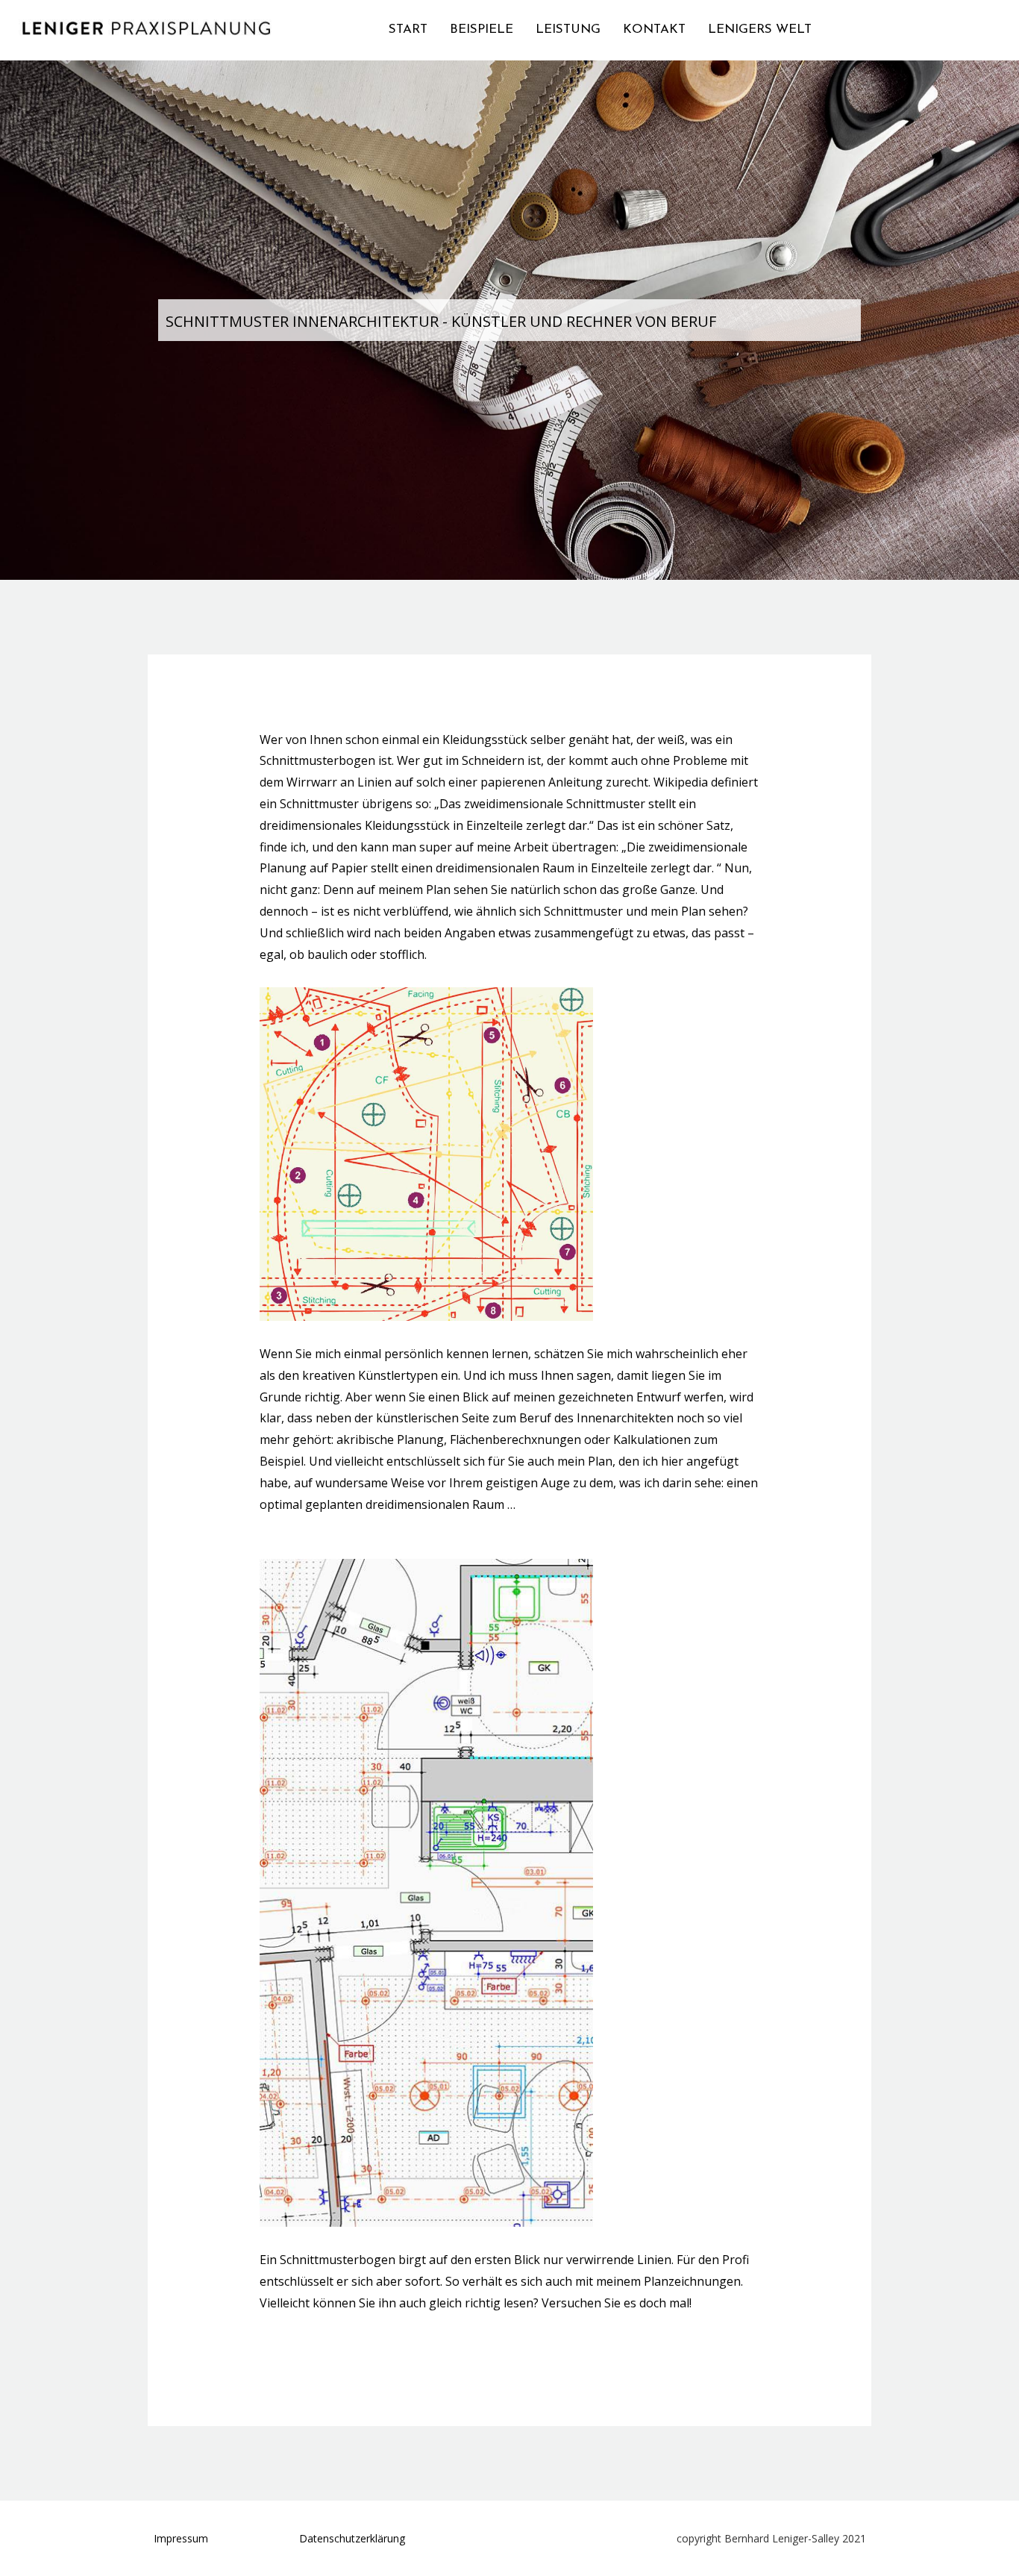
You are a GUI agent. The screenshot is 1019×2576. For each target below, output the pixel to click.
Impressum (181, 2538)
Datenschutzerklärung (352, 2538)
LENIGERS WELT (760, 29)
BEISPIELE (482, 29)
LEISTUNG (568, 29)
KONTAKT (654, 29)
